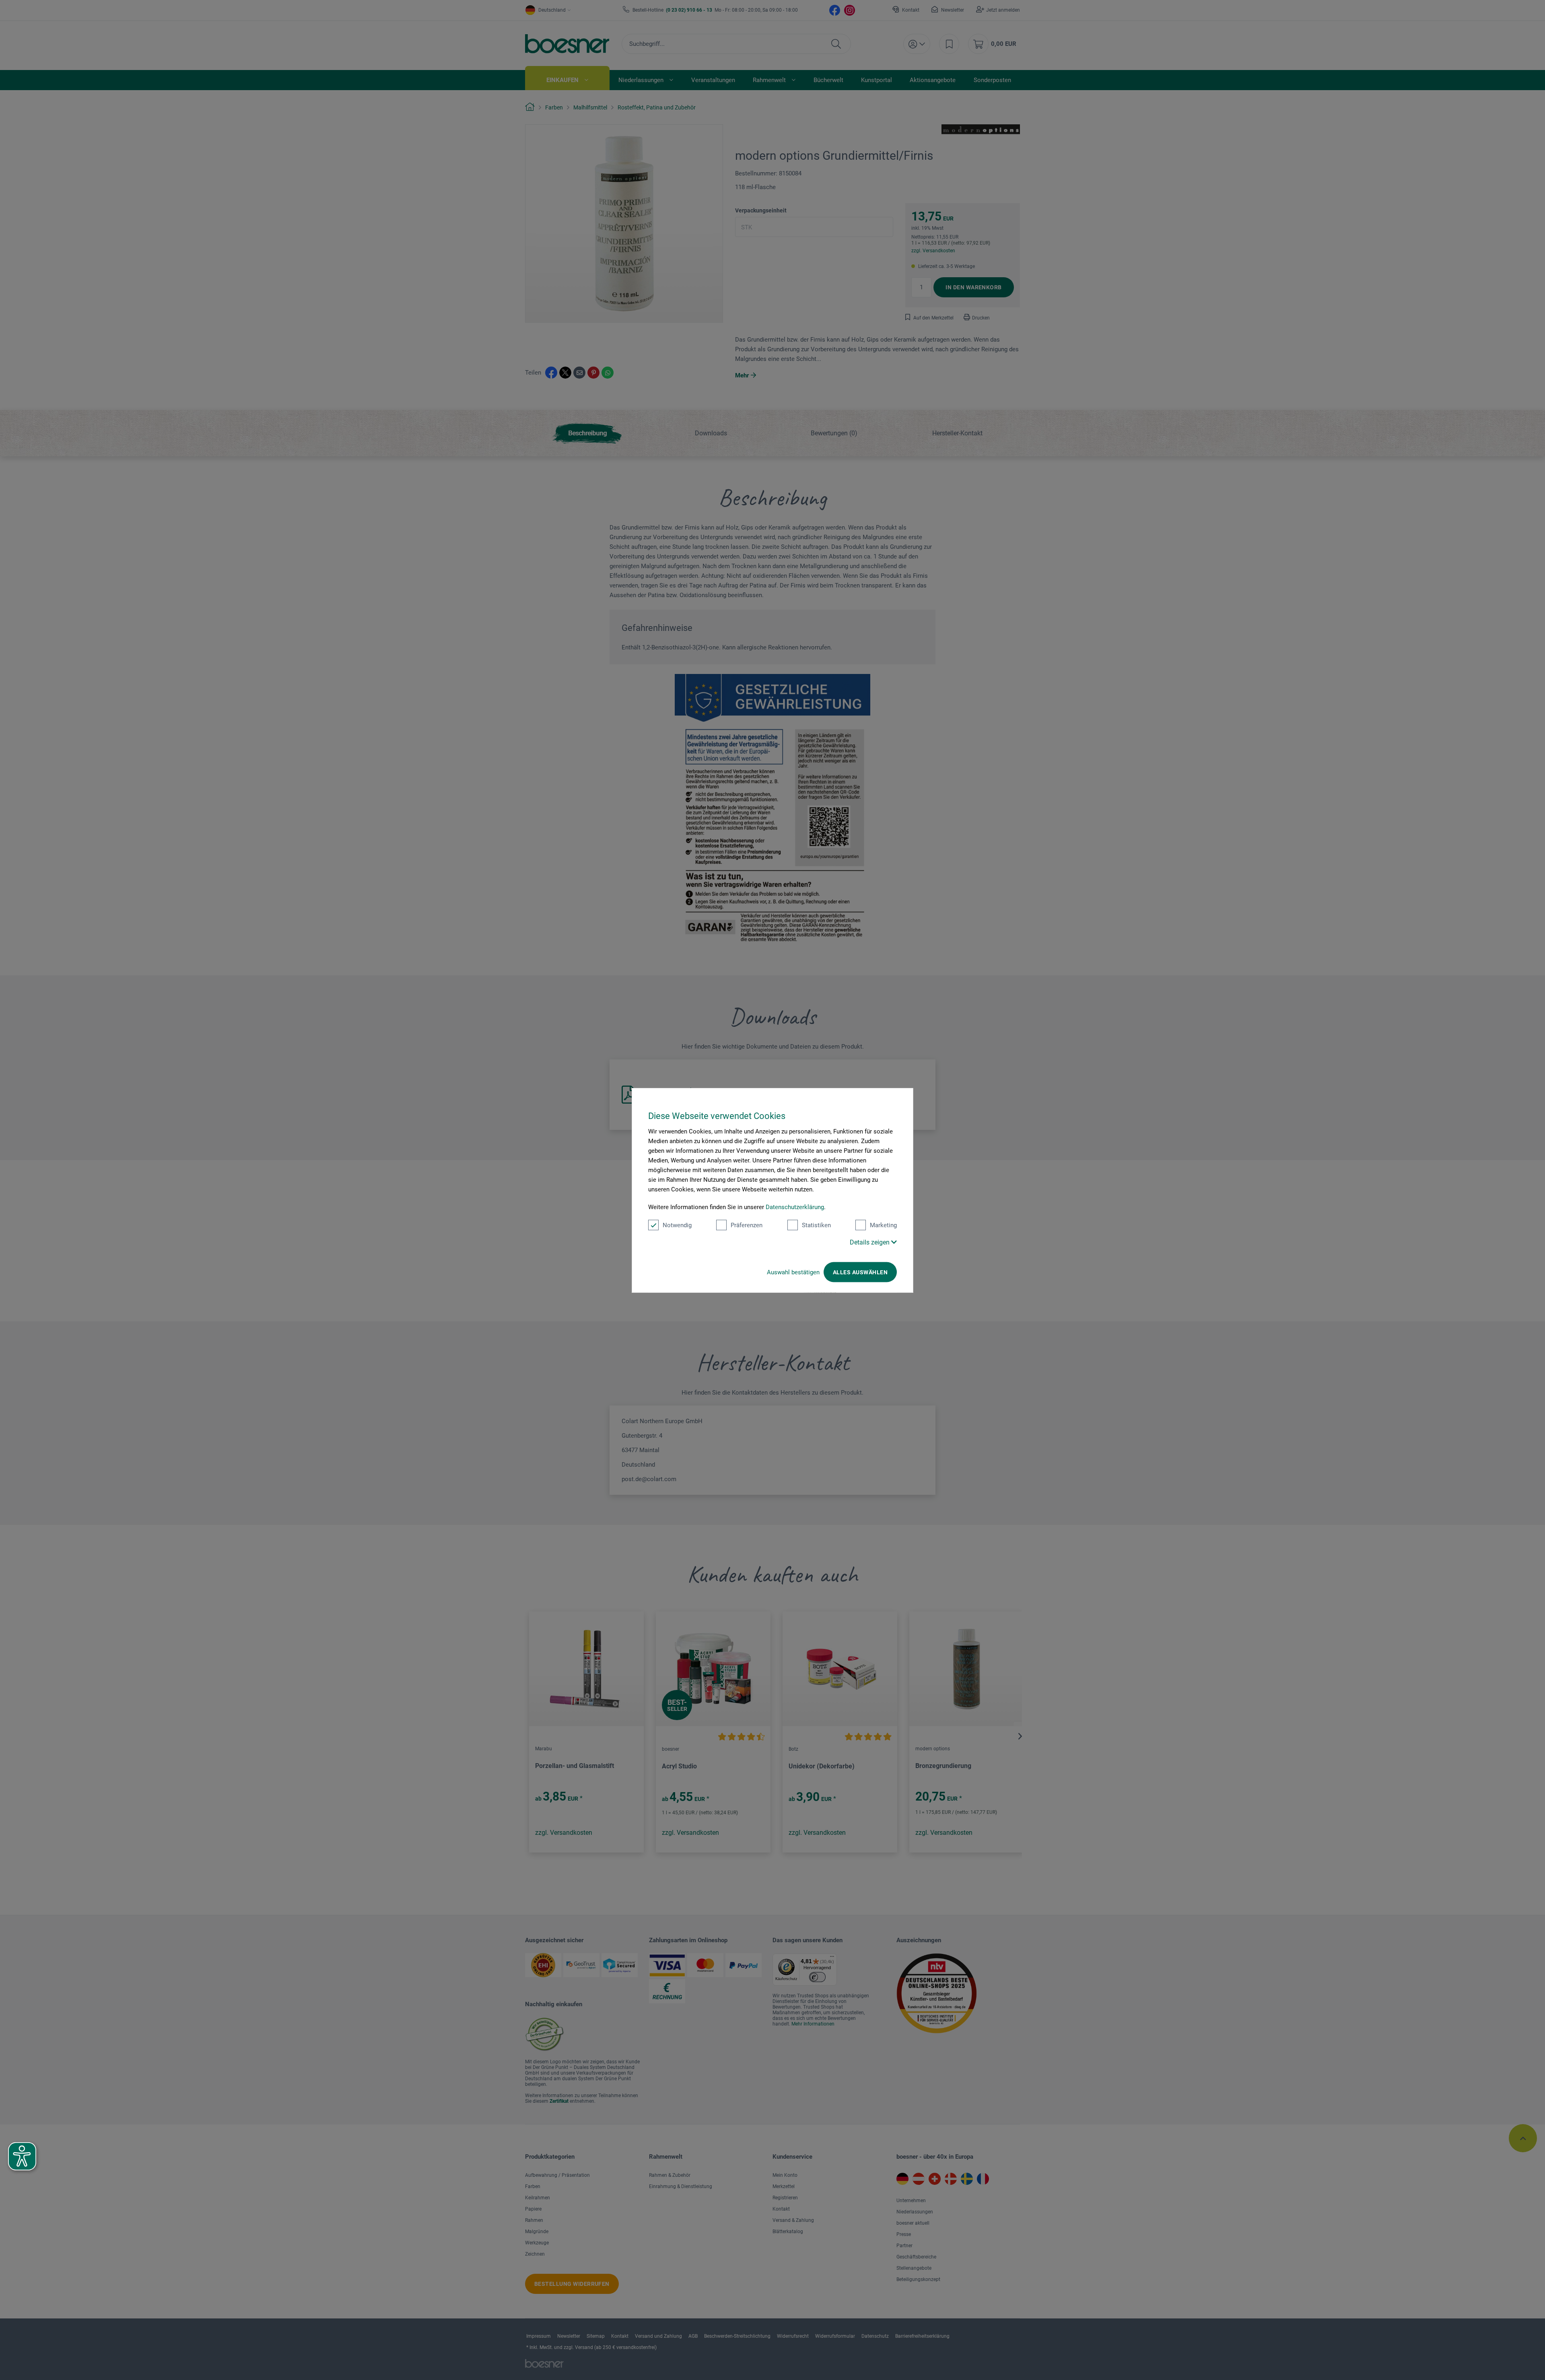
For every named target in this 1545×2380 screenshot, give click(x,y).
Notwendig (677, 1225)
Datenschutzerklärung (795, 1207)
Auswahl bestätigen (793, 1272)
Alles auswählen (860, 1272)
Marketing (883, 1225)
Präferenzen (747, 1225)
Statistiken (816, 1225)
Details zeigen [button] (870, 1242)
